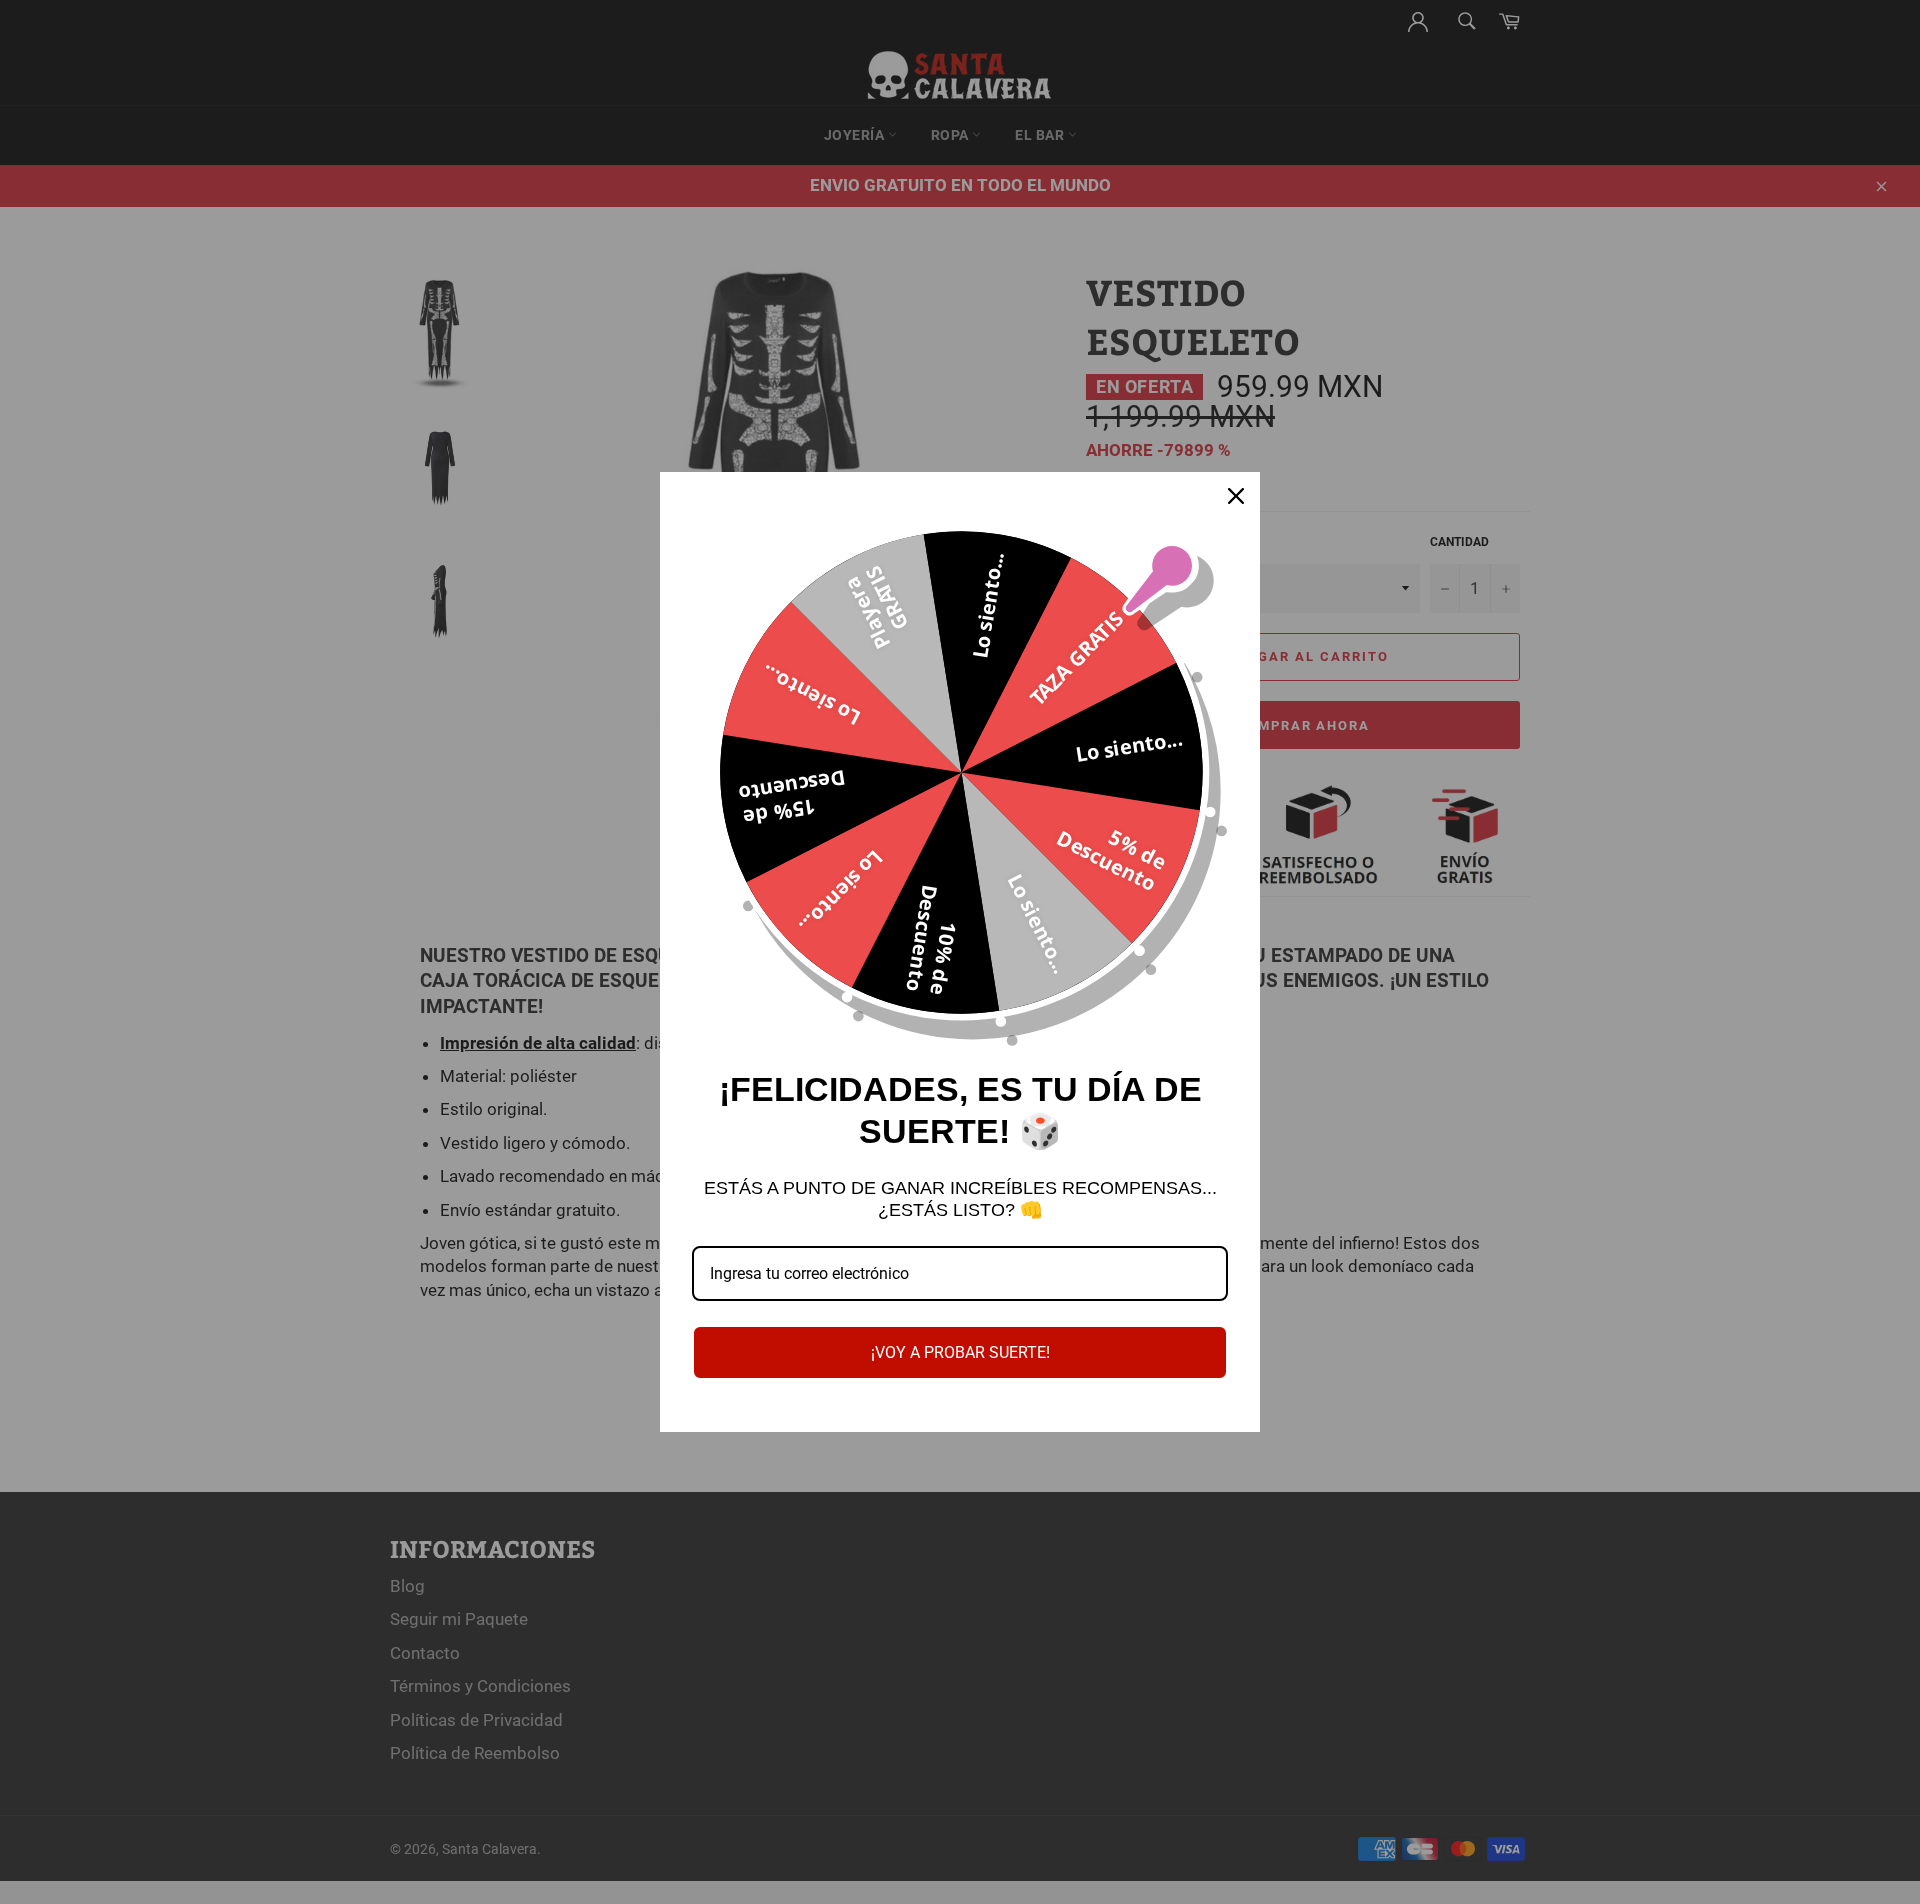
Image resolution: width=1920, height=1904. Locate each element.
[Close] (1236, 496)
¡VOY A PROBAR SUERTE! (960, 1352)
